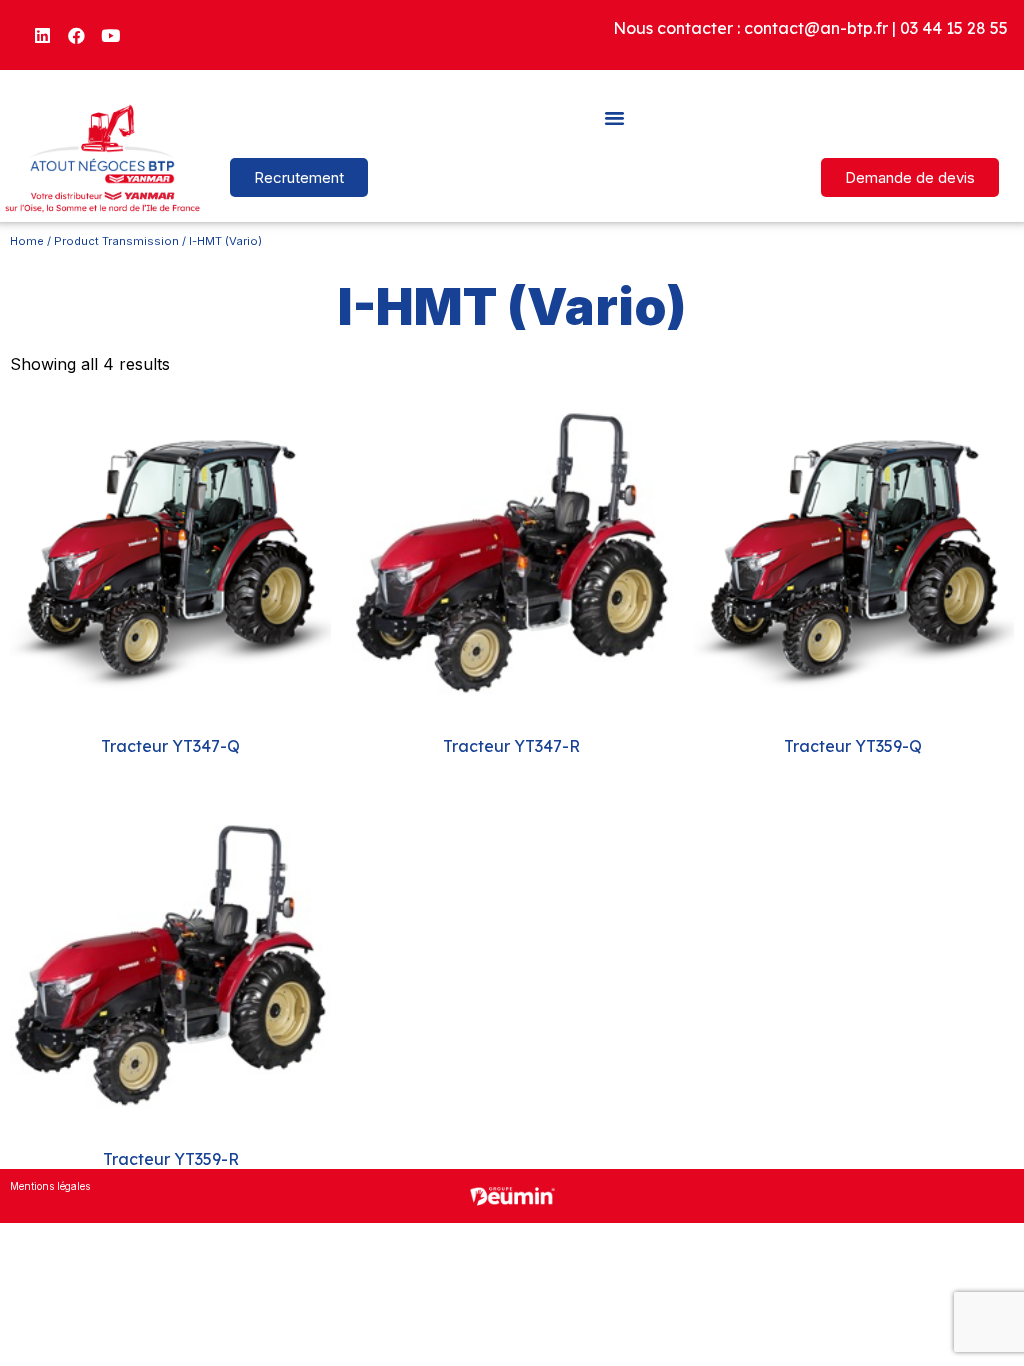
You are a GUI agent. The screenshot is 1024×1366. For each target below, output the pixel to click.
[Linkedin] (43, 35)
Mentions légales (50, 1186)
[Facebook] (77, 35)
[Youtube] (111, 35)
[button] (615, 117)
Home (27, 241)
